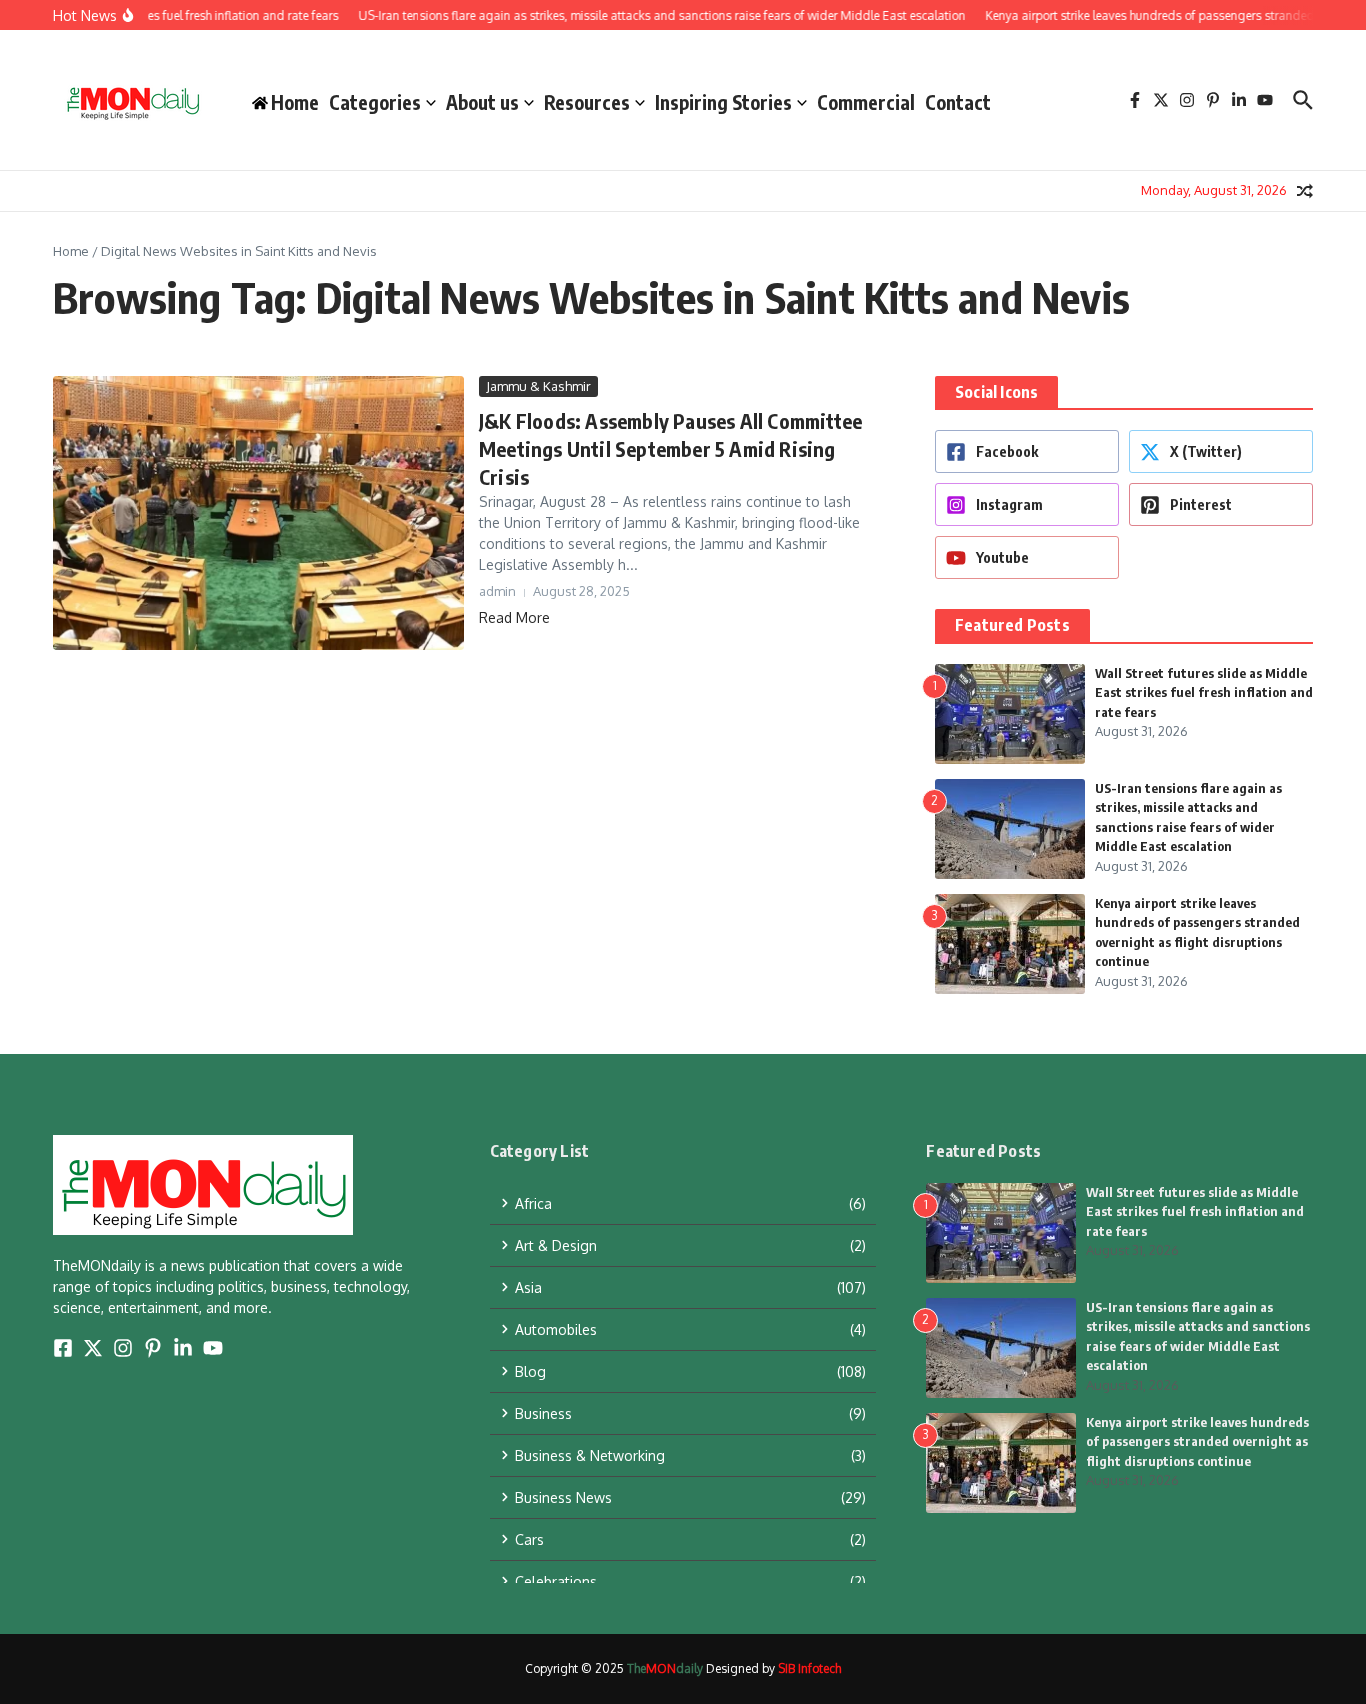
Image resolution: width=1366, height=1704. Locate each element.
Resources (587, 102)
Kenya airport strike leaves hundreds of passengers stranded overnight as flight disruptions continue (1197, 1441)
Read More (514, 617)
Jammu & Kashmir (538, 386)
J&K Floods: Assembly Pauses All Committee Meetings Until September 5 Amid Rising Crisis (670, 448)
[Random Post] (1305, 191)
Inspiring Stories (723, 102)
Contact (958, 102)
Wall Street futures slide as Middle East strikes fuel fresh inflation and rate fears (1204, 692)
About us (482, 102)
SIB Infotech (809, 1668)
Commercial (866, 102)
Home (71, 251)
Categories (375, 102)
